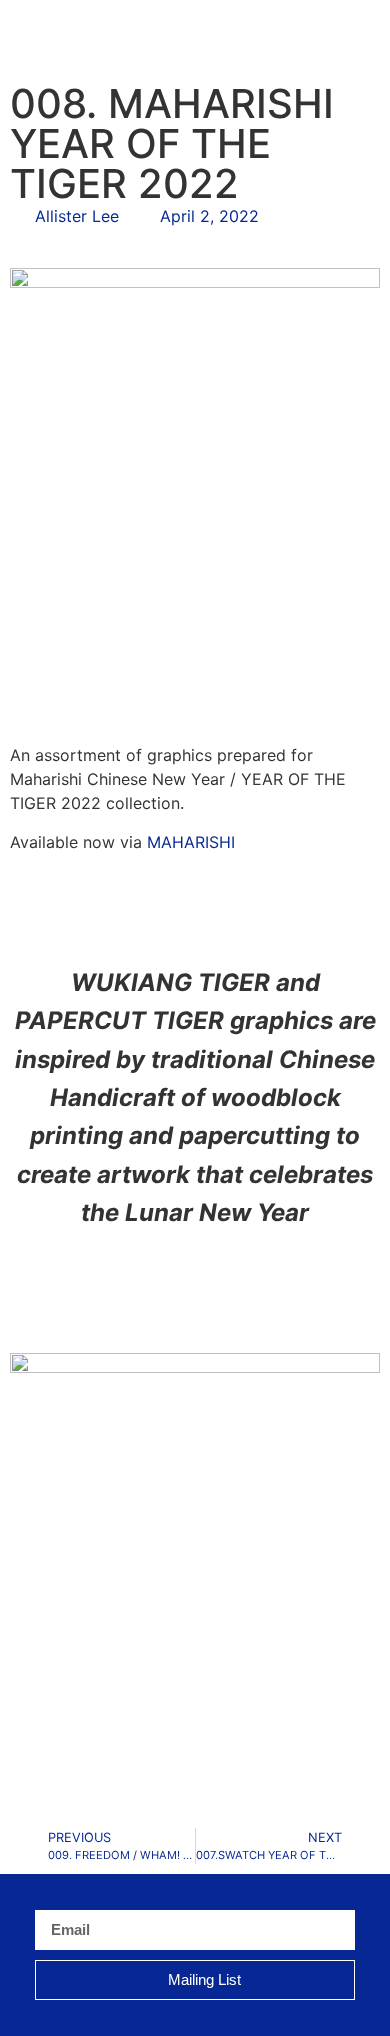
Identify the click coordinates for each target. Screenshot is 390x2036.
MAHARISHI (191, 842)
